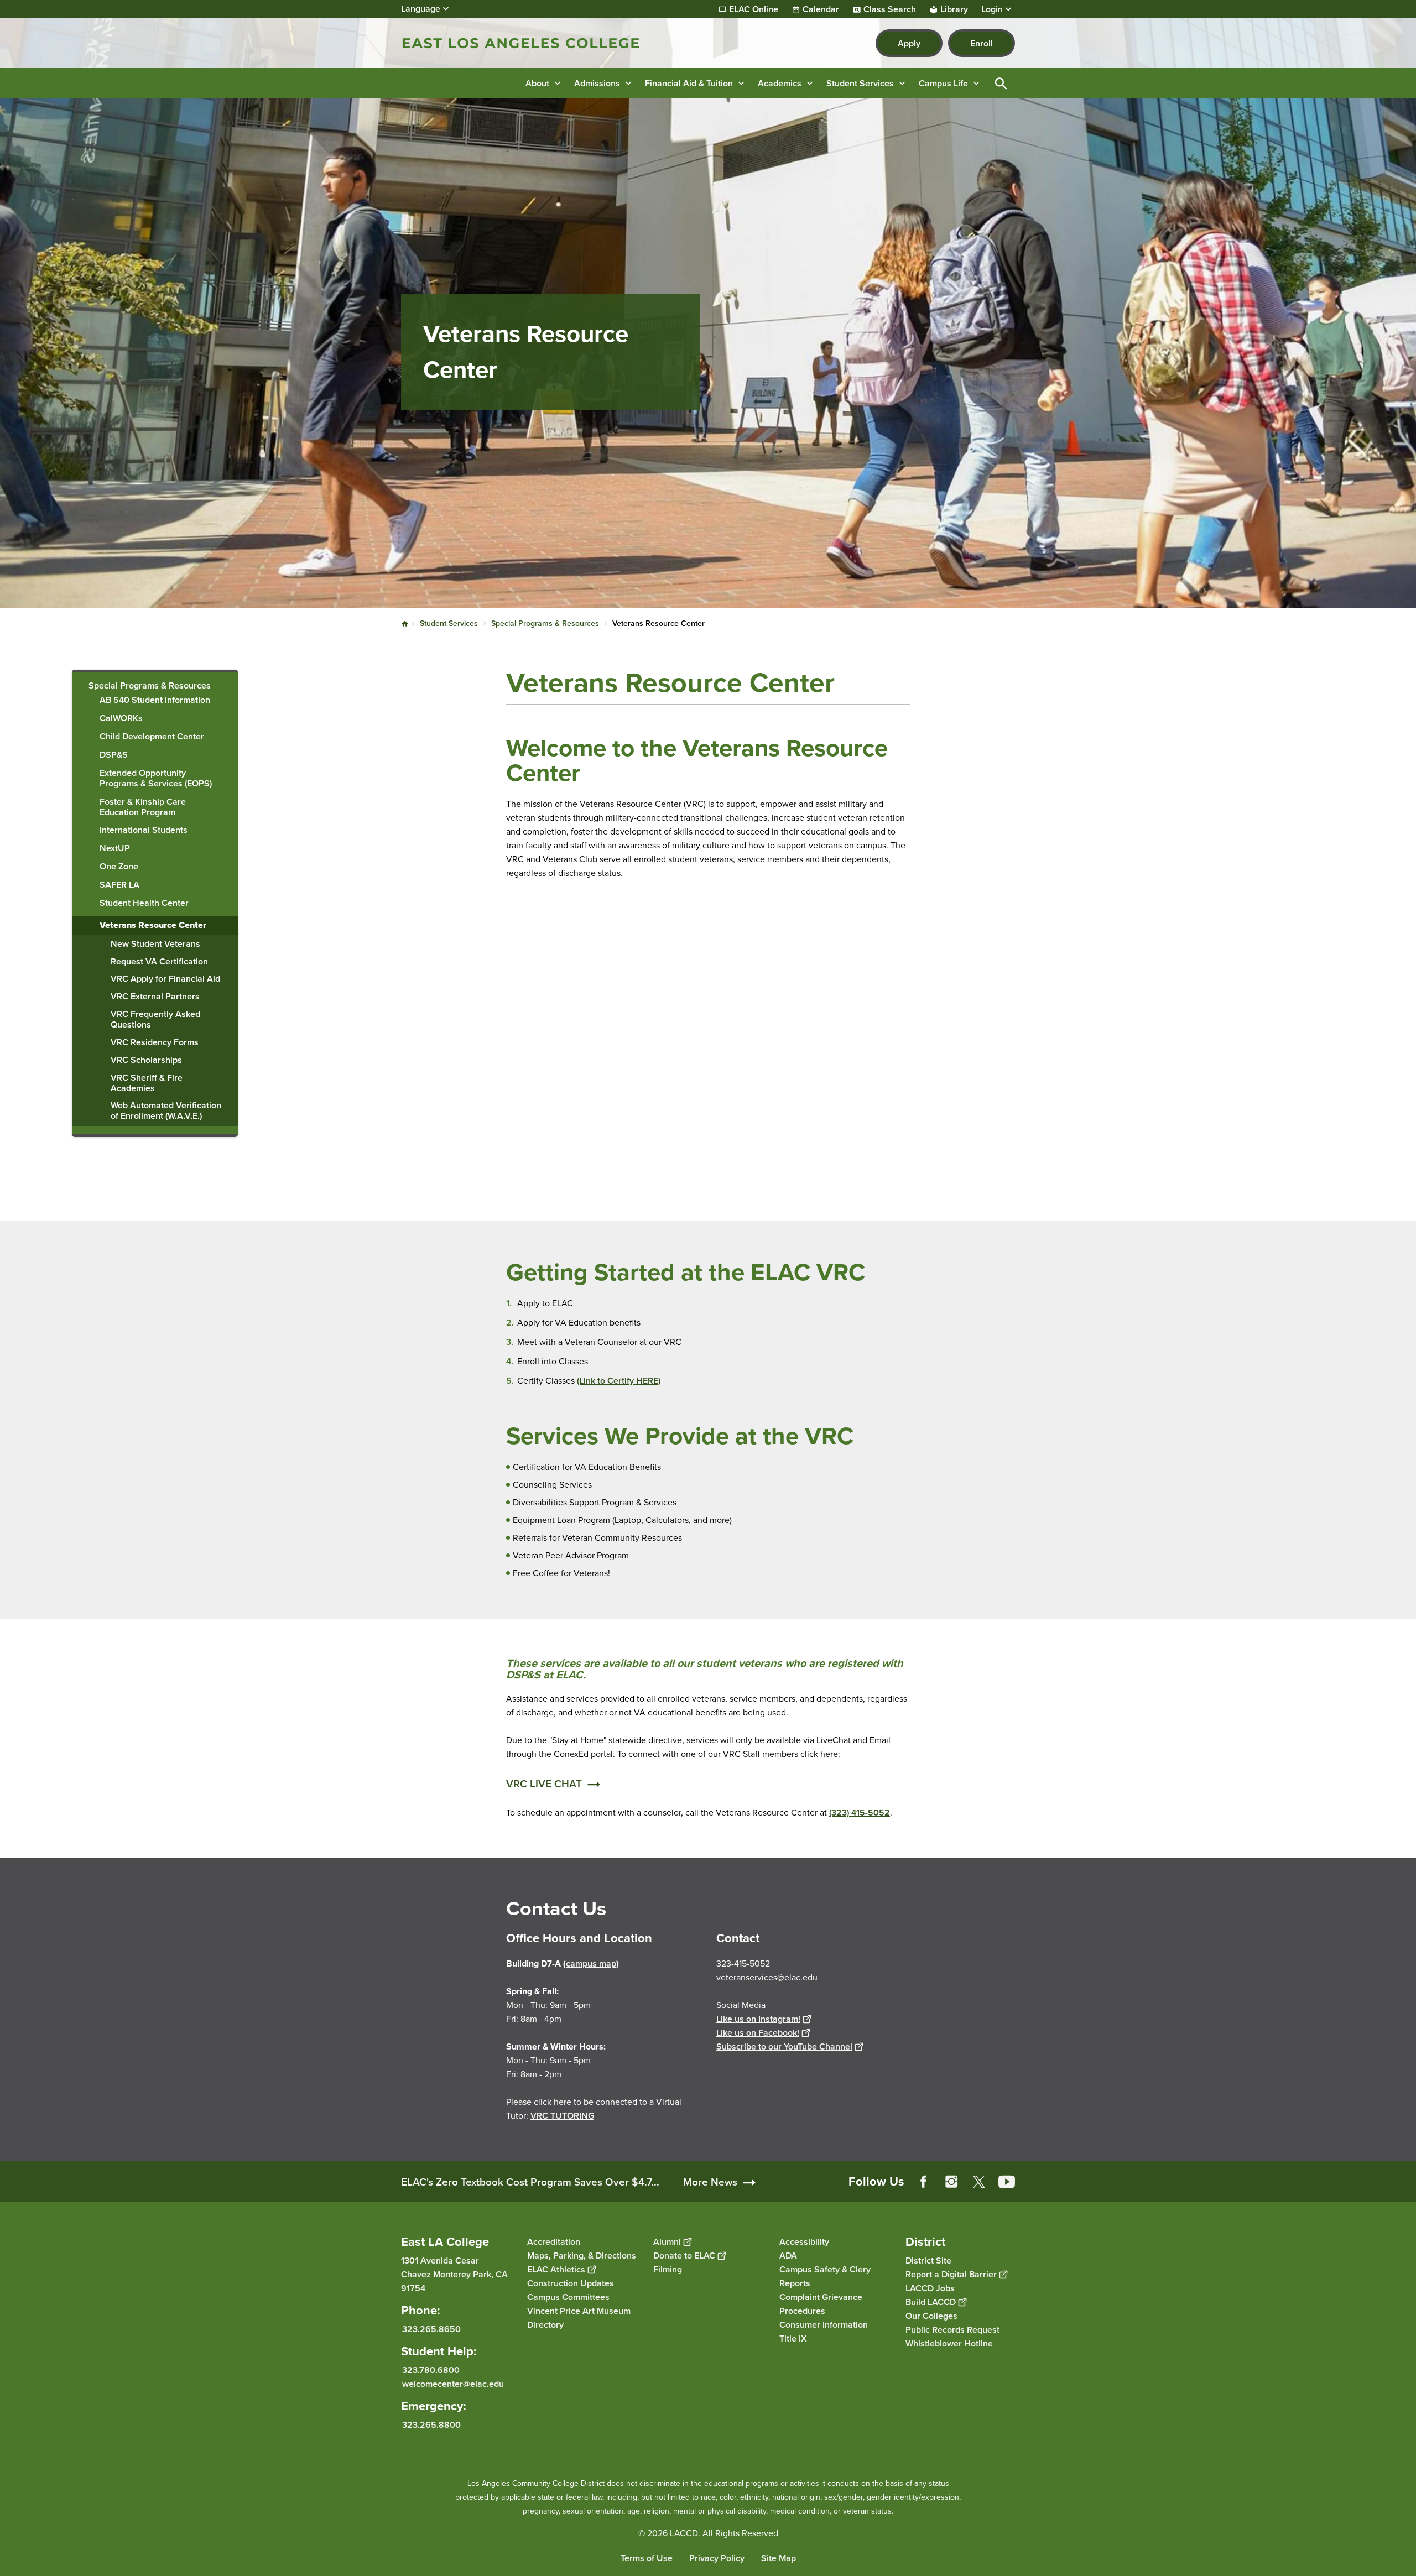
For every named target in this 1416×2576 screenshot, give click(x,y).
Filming (668, 2269)
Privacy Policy (717, 2558)
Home (405, 624)
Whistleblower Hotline (949, 2343)
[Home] (521, 43)
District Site (928, 2260)
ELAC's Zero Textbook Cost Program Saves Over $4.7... (530, 2182)
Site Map (779, 2558)
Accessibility (804, 2242)
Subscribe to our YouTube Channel (784, 2046)
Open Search (1001, 83)
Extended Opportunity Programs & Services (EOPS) (156, 779)
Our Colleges (931, 2316)
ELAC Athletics (556, 2269)
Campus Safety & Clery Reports (825, 2276)
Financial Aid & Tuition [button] (689, 83)
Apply (909, 43)
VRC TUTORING (562, 2116)
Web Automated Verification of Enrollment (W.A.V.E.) (166, 1111)
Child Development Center (152, 737)
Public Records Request (952, 2330)
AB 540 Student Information (155, 700)
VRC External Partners (155, 997)
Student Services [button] (860, 83)
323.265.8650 (431, 2329)
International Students (144, 830)
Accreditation (554, 2242)
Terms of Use (647, 2558)
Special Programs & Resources (545, 624)
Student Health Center (144, 903)
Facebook (924, 2182)
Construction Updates (571, 2283)
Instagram (951, 2182)
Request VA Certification (159, 962)
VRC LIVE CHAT (544, 1784)
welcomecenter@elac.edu (453, 2384)
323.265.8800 (431, 2425)
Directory (545, 2325)
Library (954, 9)
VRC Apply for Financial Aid (165, 979)
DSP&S (114, 755)
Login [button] (992, 9)
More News (710, 2182)
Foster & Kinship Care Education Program (143, 807)
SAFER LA (119, 885)
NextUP (115, 849)
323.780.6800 (431, 2370)
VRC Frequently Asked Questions (155, 1020)
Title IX (793, 2338)
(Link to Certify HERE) (619, 1381)
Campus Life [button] (943, 83)
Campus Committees (568, 2297)
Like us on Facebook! (758, 2033)
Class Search (890, 9)
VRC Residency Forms (155, 1043)
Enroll (982, 43)
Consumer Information (824, 2325)
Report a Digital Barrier (951, 2274)
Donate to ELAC (684, 2256)
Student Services (449, 624)
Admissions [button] (597, 83)
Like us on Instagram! (758, 2019)
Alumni (667, 2242)
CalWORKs (121, 719)
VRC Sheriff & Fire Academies (147, 1083)
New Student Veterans (155, 944)
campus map (591, 1964)
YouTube (1007, 2182)
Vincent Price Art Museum (579, 2311)
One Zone (119, 867)
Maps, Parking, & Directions (582, 2256)
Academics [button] (780, 83)
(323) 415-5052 (860, 1813)
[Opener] (1405, 2191)
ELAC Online (754, 9)
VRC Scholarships (146, 1060)
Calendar (821, 9)
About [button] (537, 83)
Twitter (979, 2182)
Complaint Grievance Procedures (821, 2304)
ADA (788, 2256)
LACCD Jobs (930, 2288)
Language (421, 9)
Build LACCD (931, 2302)
